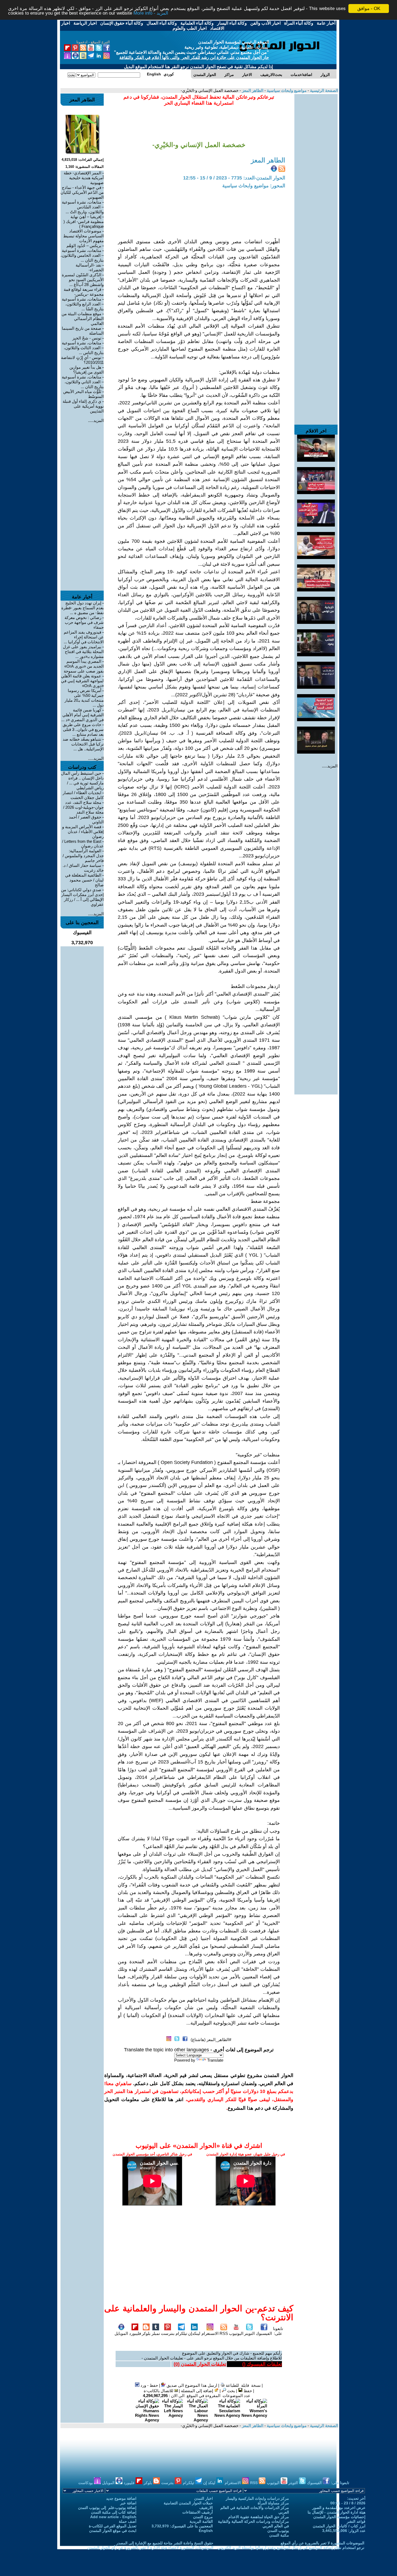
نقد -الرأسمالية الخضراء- (90, 267)
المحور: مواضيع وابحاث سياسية (254, 186)
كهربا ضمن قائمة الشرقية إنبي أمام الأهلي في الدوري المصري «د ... (83, 715)
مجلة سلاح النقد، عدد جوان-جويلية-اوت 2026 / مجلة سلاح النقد (83, 807)
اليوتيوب (236, 2333)
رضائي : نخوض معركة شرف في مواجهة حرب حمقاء (84, 622)
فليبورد (135, 2333)
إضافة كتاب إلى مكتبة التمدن (114, 2512)
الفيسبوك (264, 2333)
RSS (224, 2333)
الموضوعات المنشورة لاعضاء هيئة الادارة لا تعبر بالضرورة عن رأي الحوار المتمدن (150, 2548)
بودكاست (86, 2483)
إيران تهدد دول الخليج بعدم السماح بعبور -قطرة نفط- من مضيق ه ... (83, 608)
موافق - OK (369, 9)
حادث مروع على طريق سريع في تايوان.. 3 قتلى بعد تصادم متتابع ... (83, 729)
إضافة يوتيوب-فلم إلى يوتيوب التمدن (107, 2508)
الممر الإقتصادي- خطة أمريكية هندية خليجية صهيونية (84, 178)
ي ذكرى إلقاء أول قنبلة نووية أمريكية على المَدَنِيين (83, 406)
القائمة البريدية (201, 2521)
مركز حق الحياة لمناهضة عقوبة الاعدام (259, 2517)
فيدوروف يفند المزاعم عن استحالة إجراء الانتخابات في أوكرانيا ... (84, 637)
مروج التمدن (203, 2517)
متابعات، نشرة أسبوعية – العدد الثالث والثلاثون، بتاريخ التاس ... (83, 348)
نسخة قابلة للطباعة (243, 2385)
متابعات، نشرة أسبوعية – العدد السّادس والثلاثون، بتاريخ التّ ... (83, 207)
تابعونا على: (278, 2331)
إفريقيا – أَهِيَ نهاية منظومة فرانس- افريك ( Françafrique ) (84, 222)
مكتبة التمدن (279, 2535)
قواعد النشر (356, 2521)
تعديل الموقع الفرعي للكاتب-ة (113, 2526)
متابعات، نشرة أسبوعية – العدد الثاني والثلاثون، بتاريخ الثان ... (83, 382)
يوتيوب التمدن (278, 2531)
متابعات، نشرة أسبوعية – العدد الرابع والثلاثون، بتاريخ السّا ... (83, 304)
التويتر (249, 2333)
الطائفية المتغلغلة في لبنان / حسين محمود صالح (84, 880)
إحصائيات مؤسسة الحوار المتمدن (339, 2517)
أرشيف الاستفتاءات (198, 2512)
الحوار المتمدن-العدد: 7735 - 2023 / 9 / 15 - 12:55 (234, 178)
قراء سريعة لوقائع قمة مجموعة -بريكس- (84, 292)
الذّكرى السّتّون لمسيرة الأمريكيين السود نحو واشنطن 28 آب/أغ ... (83, 280)
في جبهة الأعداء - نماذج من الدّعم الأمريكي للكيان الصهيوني (82, 192)
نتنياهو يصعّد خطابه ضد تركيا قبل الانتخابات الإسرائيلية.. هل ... (83, 744)
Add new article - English (113, 2517)
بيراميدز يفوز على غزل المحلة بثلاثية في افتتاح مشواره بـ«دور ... (83, 652)
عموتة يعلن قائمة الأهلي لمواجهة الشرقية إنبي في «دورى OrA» (82, 681)
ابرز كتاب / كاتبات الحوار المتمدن (339, 2526)
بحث (231, 2391)
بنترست (168, 2333)
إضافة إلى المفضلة (198, 2391)
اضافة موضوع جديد (121, 2498)
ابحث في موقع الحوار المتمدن (113, 2531)
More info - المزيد (151, 13)
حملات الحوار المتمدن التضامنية (188, 2503)
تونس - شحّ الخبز (87, 338)
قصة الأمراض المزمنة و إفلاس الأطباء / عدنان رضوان (83, 832)
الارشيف (206, 2508)
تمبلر (156, 2333)
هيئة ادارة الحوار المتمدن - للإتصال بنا (337, 2512)
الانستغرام (210, 2333)
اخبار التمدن (203, 2498)
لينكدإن (194, 2333)
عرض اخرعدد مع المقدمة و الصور (339, 2508)
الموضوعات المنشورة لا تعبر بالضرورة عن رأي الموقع (322, 2543)
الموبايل (121, 2333)
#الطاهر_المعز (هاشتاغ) (211, 2040)
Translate (215, 2060)
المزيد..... (330, 766)
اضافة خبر (128, 2503)
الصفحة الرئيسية (324, 90)
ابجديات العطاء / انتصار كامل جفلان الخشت (83, 795)
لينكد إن (210, 2483)
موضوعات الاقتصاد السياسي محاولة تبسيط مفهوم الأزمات (83, 236)
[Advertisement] (316, 175)
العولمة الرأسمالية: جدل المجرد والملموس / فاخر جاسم (83, 856)
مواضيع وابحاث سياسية (286, 90)
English (206, 2531)
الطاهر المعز (252, 90)
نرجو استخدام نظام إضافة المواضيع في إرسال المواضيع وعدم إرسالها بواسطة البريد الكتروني (291, 2548)
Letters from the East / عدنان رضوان (83, 844)
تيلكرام (181, 2333)
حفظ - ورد (149, 2385)
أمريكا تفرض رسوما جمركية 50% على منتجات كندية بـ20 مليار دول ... (84, 698)
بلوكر (146, 2333)
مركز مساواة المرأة (273, 2503)
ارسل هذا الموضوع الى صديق (191, 2385)
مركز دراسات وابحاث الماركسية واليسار (257, 2498)
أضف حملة (128, 2521)
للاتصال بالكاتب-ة (159, 2391)
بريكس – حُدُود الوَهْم (84, 246)
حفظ (247, 2391)
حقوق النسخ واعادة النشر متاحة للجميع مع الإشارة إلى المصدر (165, 2543)
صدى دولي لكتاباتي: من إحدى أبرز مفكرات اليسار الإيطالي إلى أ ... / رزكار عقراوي (82, 897)
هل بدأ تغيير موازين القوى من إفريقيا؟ (87, 370)
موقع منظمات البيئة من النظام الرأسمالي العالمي (83, 319)
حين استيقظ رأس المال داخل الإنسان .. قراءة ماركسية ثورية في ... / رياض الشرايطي (82, 781)
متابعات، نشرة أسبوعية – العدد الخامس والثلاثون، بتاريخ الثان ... (82, 255)
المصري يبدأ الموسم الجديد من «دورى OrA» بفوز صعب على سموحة (84, 666)
